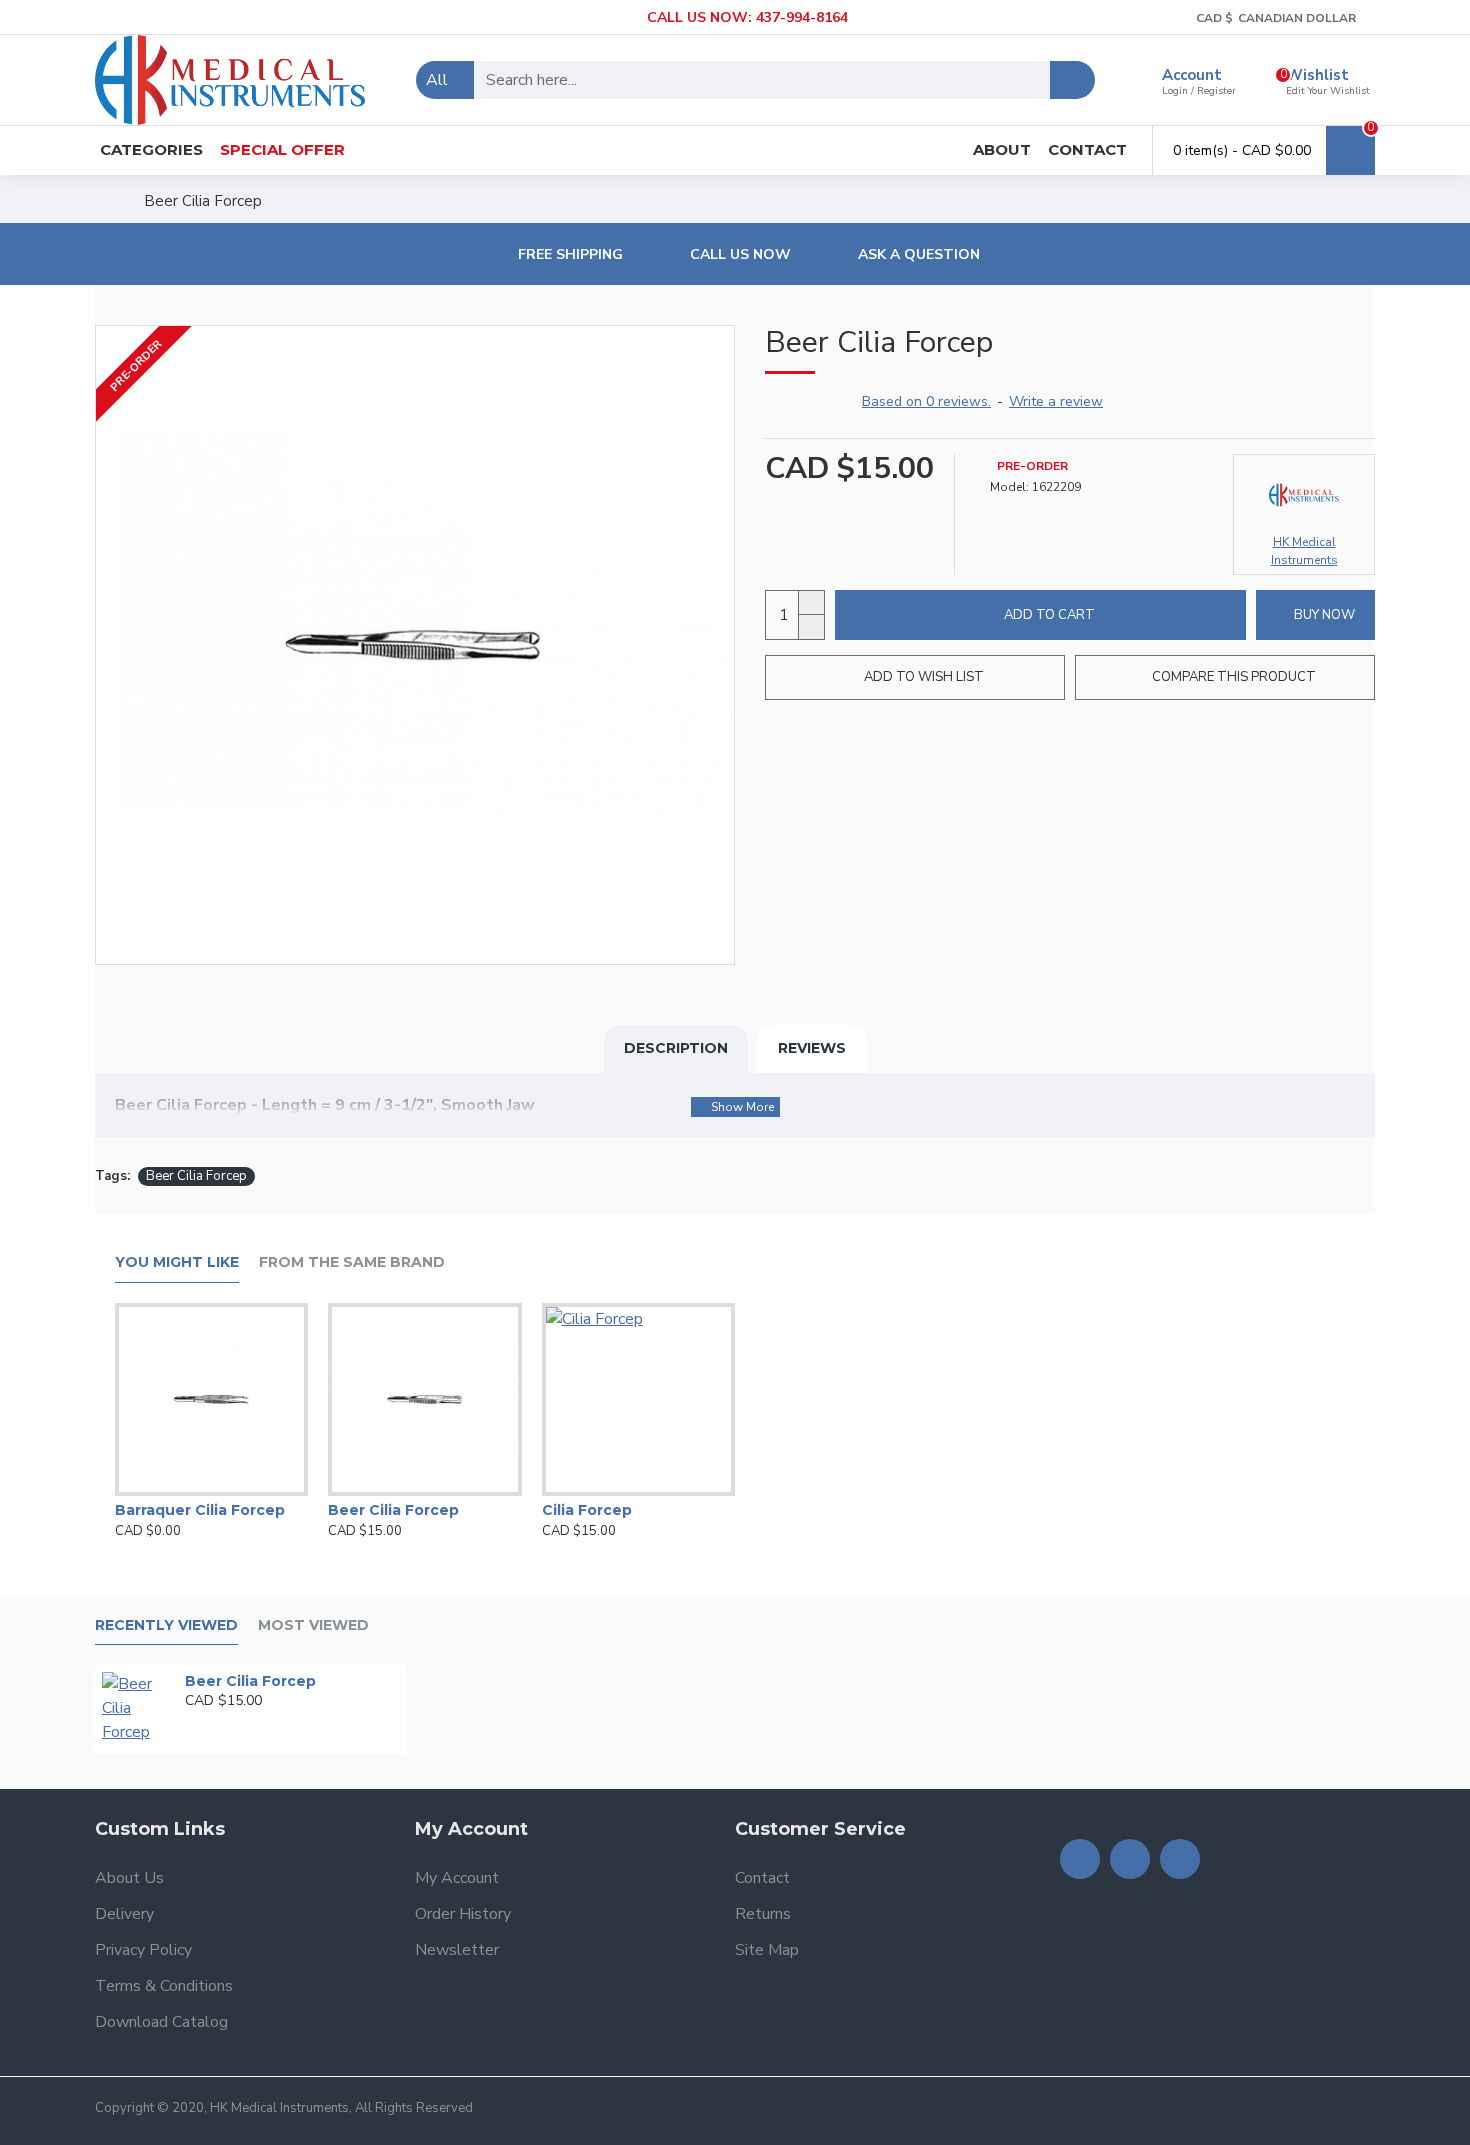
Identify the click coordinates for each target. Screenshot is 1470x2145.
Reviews (812, 1048)
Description (676, 1048)
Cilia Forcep (587, 1510)
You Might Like (177, 1262)
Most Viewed (313, 1625)
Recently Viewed (166, 1625)
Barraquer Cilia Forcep (200, 1510)
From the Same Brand (352, 1262)
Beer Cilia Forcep (196, 1176)
